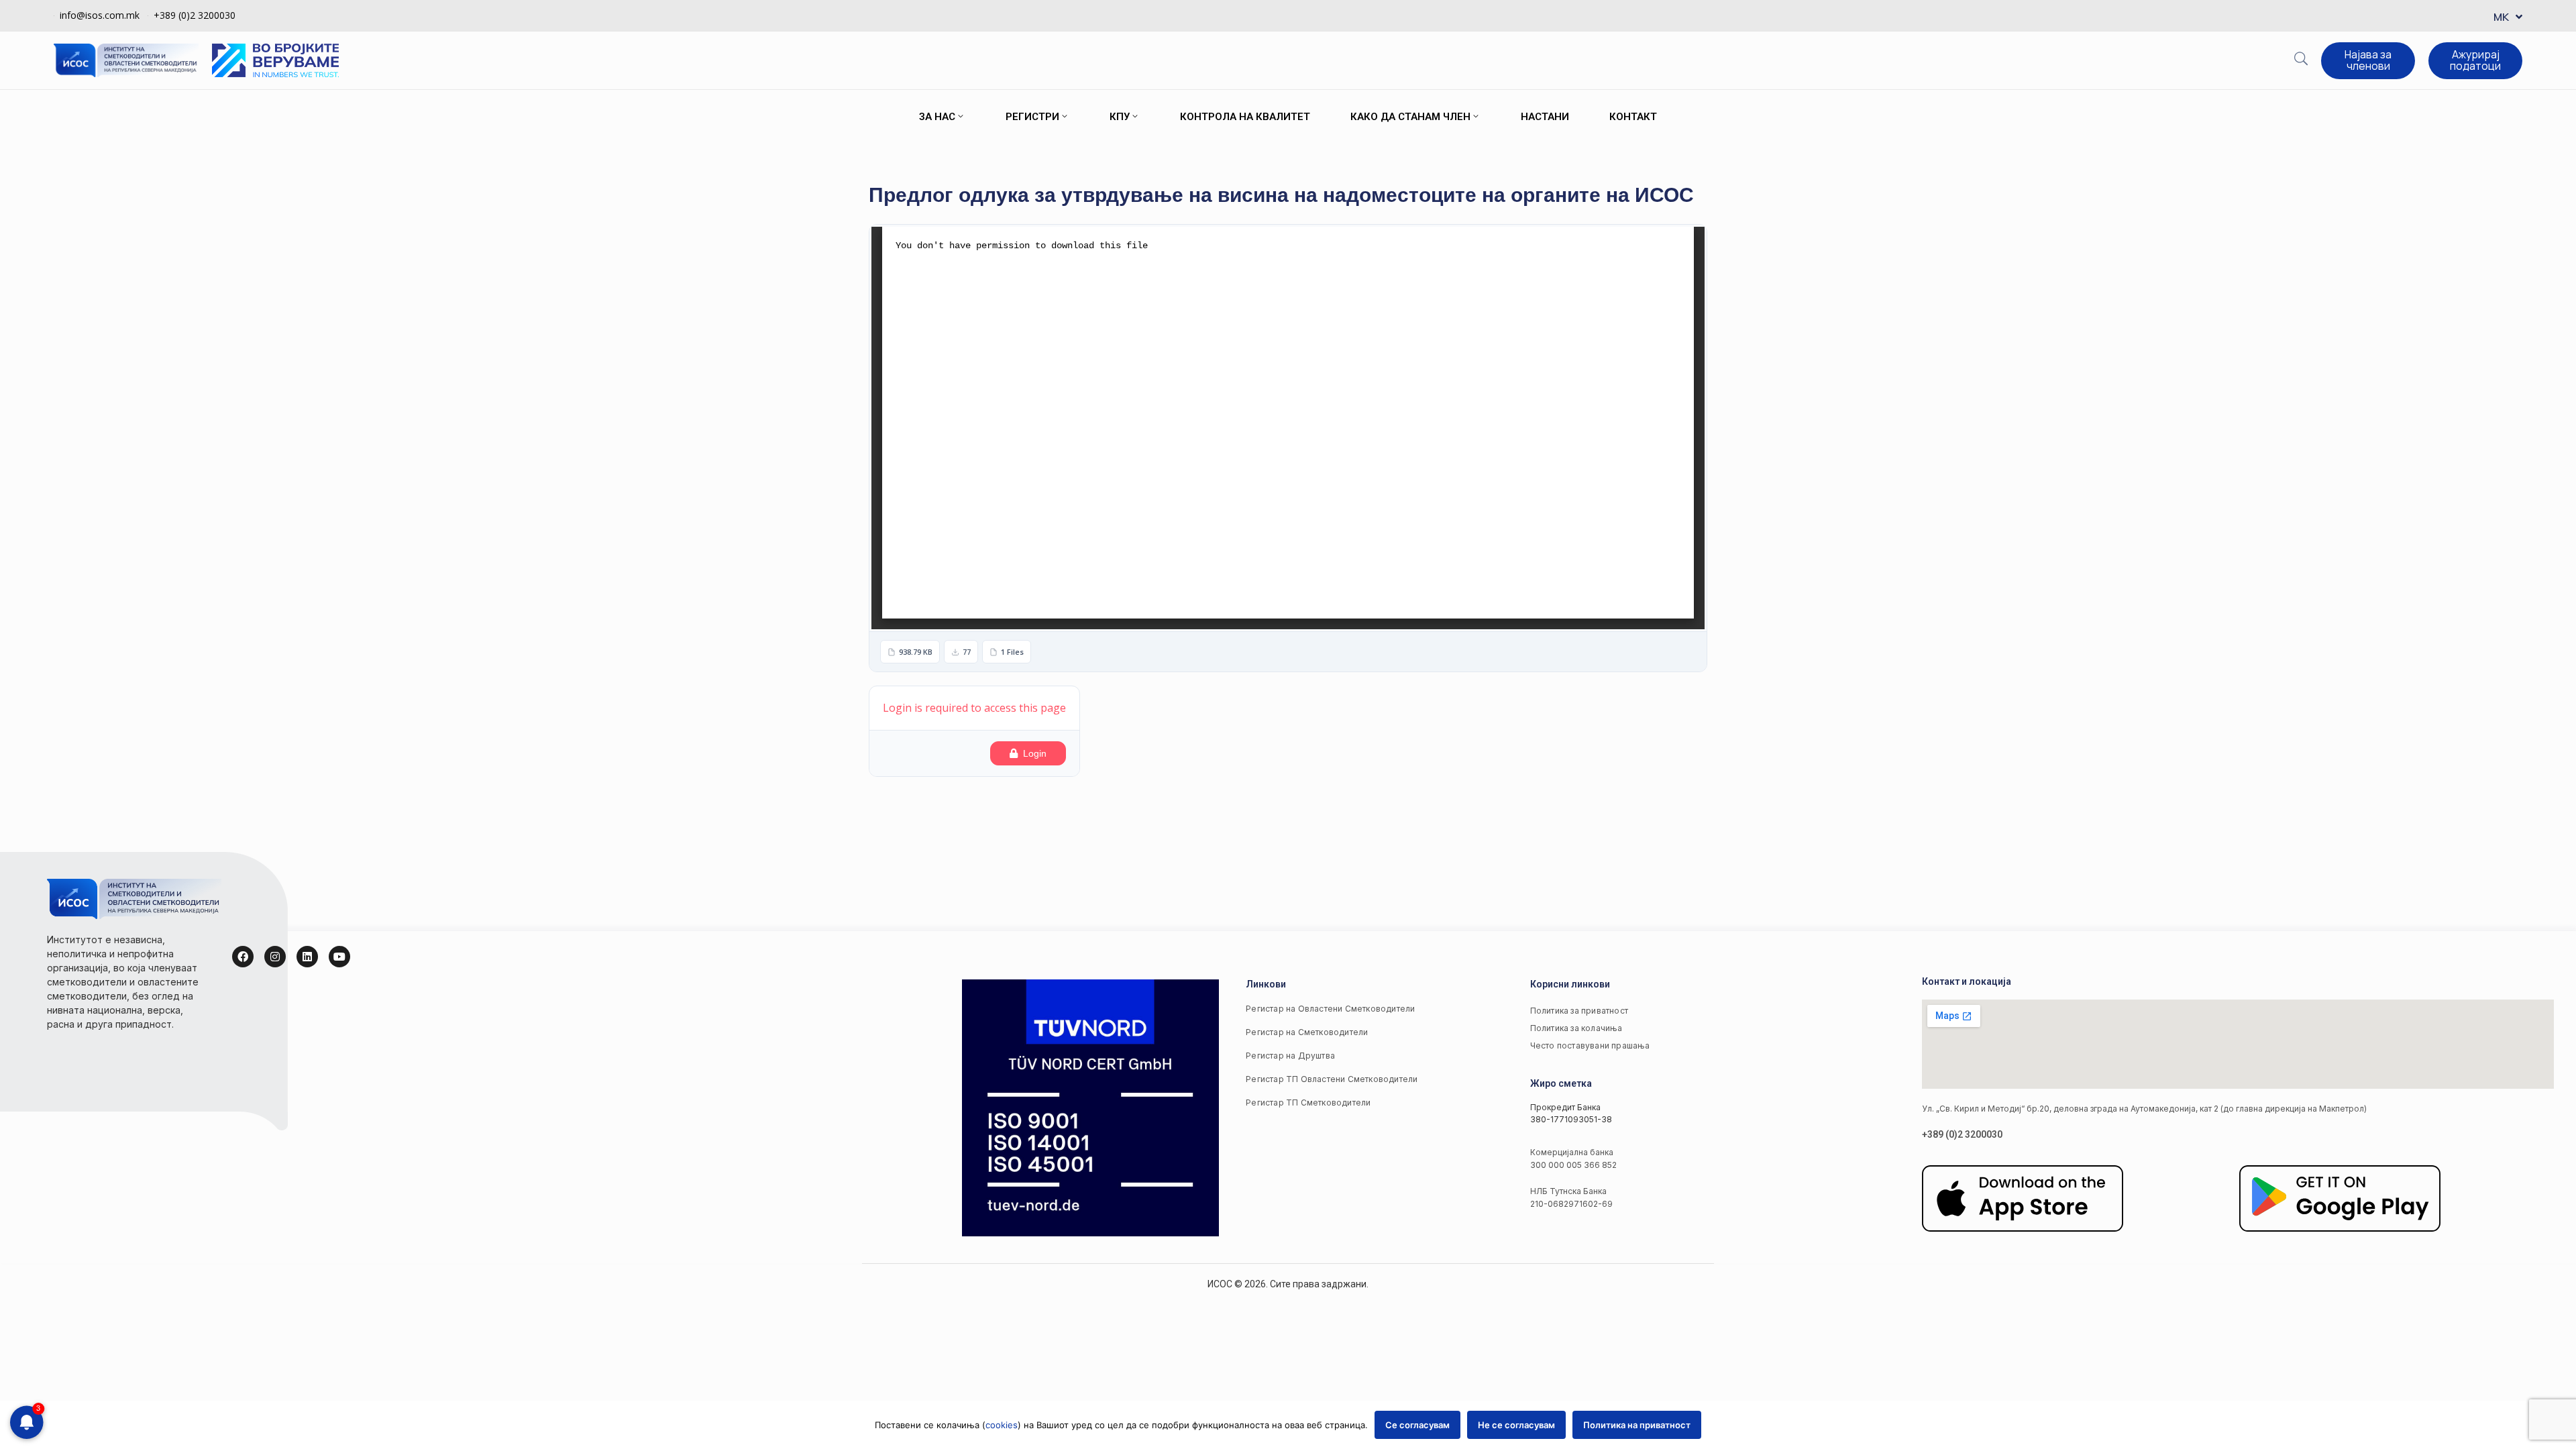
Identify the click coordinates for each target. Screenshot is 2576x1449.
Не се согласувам (1516, 1425)
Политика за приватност (1579, 1011)
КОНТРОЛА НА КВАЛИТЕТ (1245, 117)
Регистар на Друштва (1290, 1056)
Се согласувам (1417, 1425)
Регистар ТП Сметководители (1308, 1103)
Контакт (1633, 117)
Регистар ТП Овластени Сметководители (1332, 1079)
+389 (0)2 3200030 (195, 15)
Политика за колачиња (1576, 1028)
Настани (1545, 117)
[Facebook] (243, 957)
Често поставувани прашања (1590, 1045)
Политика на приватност (1637, 1425)
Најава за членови (2368, 60)
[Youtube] (339, 957)
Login (1035, 753)
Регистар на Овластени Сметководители (1330, 1009)
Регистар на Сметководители (1307, 1032)
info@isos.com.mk (100, 15)
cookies (1002, 1425)
